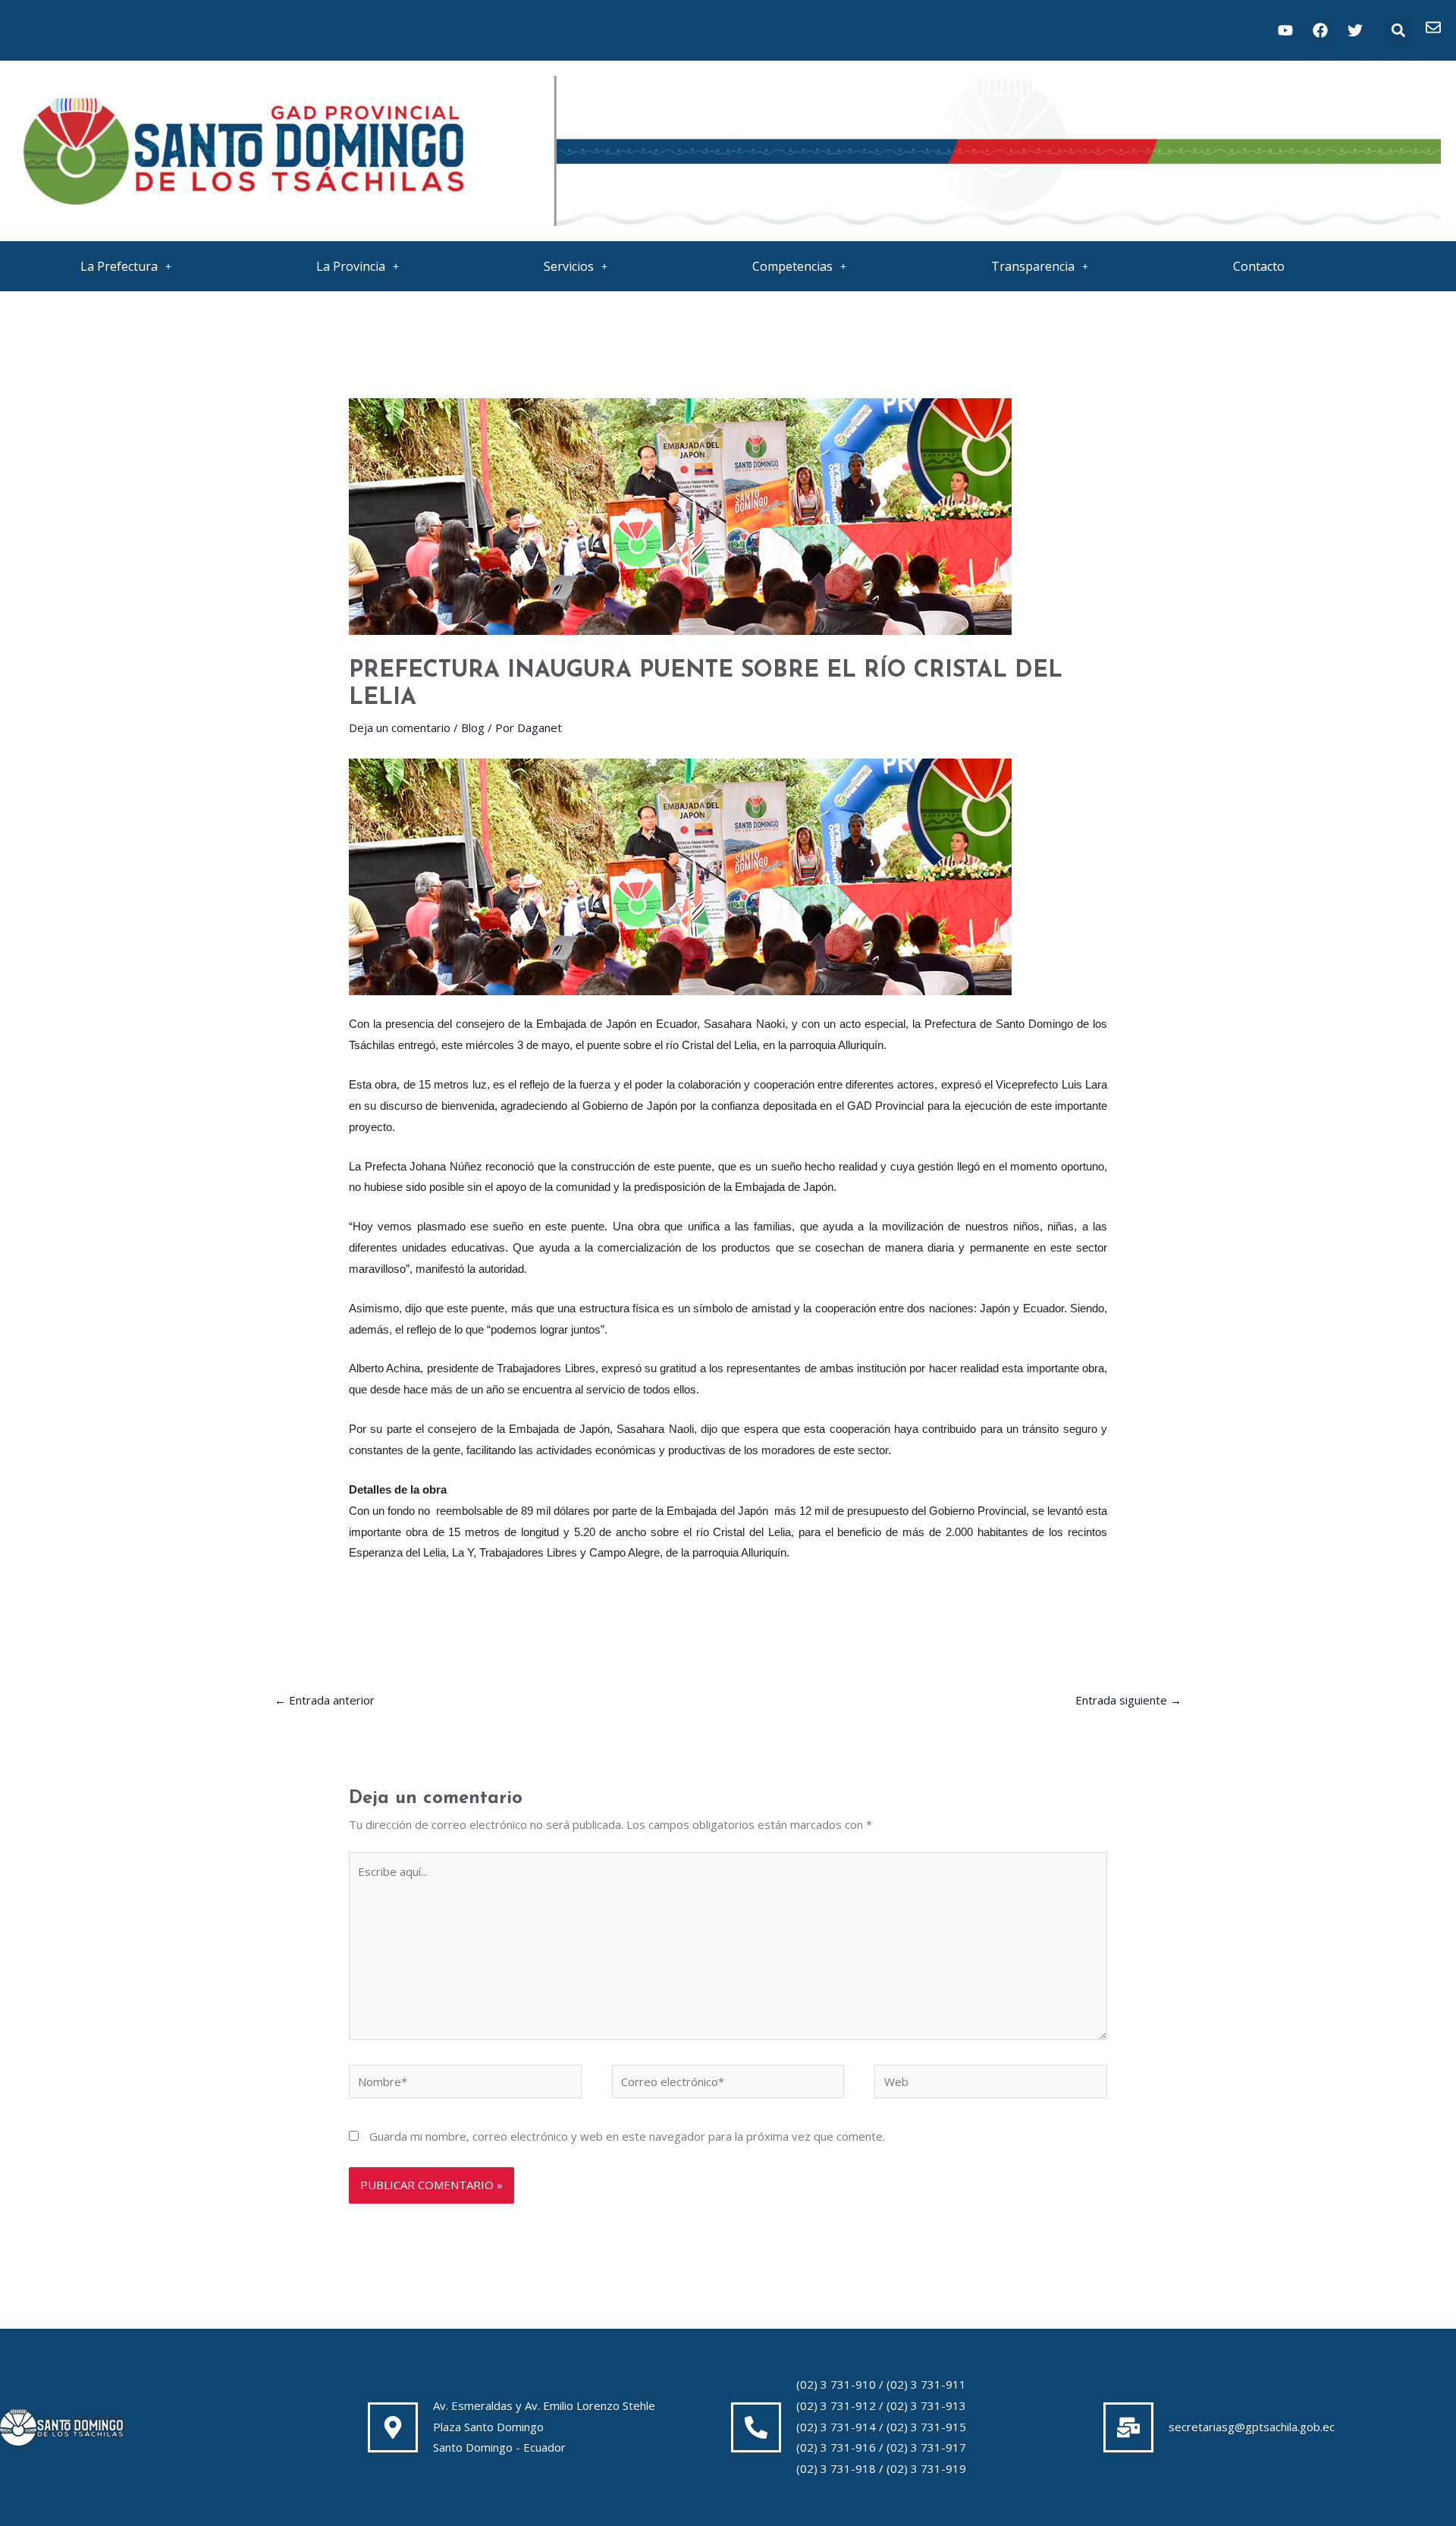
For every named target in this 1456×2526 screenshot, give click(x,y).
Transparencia (1033, 266)
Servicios (569, 266)
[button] (1398, 31)
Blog (473, 727)
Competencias (792, 266)
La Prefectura (119, 266)
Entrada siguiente (1128, 1700)
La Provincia (351, 266)
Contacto (1259, 266)
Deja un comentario (400, 727)
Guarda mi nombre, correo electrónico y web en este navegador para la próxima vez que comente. (627, 2136)
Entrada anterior (325, 1700)
